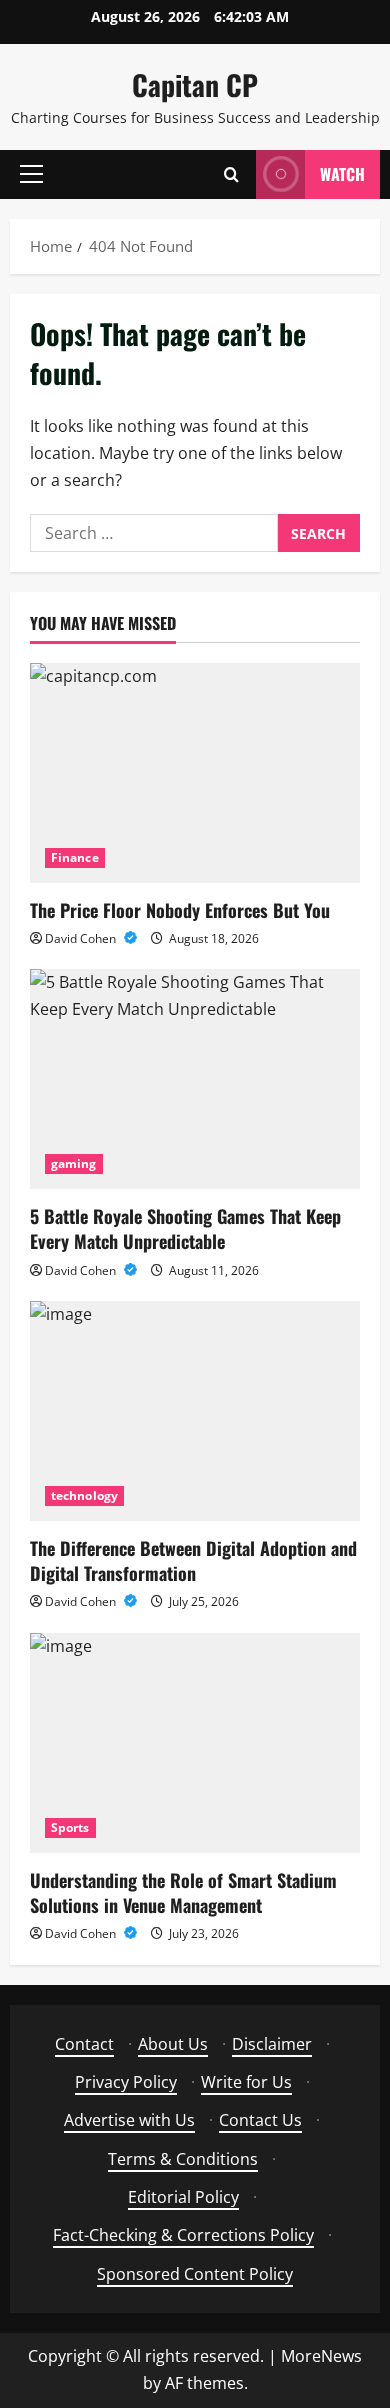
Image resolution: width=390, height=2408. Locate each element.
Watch (342, 174)
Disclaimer (272, 2044)
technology (84, 1495)
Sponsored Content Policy (195, 2274)
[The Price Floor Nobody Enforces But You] (195, 773)
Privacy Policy (126, 2082)
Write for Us (246, 2082)
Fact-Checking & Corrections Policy (183, 2235)
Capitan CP (195, 84)
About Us (173, 2044)
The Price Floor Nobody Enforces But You (180, 910)
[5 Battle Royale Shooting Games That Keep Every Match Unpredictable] (195, 1079)
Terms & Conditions (183, 2159)
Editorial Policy (183, 2197)
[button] (31, 174)
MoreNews (321, 2356)
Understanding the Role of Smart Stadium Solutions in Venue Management (183, 1892)
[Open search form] (231, 174)
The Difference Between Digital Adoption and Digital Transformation (193, 1560)
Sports (70, 1827)
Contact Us (260, 2120)
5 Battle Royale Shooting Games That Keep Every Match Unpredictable (185, 1228)
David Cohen (82, 938)
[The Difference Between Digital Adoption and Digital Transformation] (195, 1411)
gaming (74, 1163)
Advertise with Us (129, 2120)
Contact (84, 2044)
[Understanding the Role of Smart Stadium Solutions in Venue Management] (195, 1743)
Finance (75, 857)
